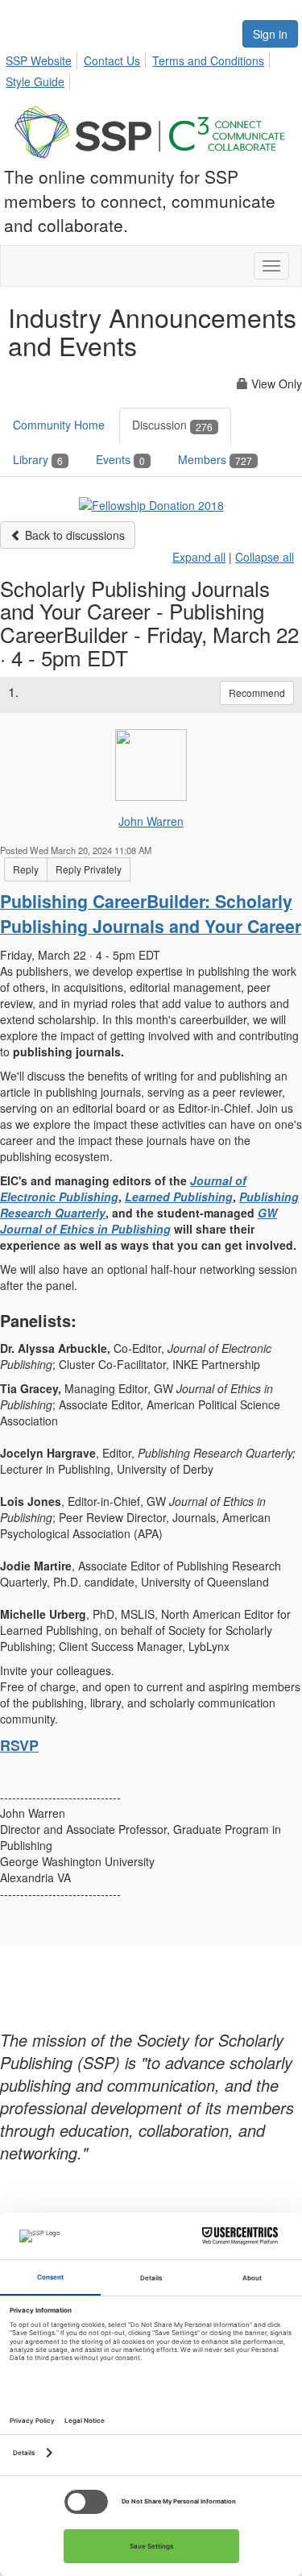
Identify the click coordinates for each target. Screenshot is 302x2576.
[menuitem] (43, 58)
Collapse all (265, 557)
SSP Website (39, 60)
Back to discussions (73, 535)
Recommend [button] (257, 693)
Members (215, 459)
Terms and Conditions (208, 60)
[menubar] (151, 68)
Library (38, 459)
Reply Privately (89, 869)
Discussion (172, 425)
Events (120, 459)
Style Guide (35, 81)
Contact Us (112, 60)
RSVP (19, 1745)
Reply (26, 869)
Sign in (270, 34)
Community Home (59, 425)
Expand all (199, 557)
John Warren (151, 821)
